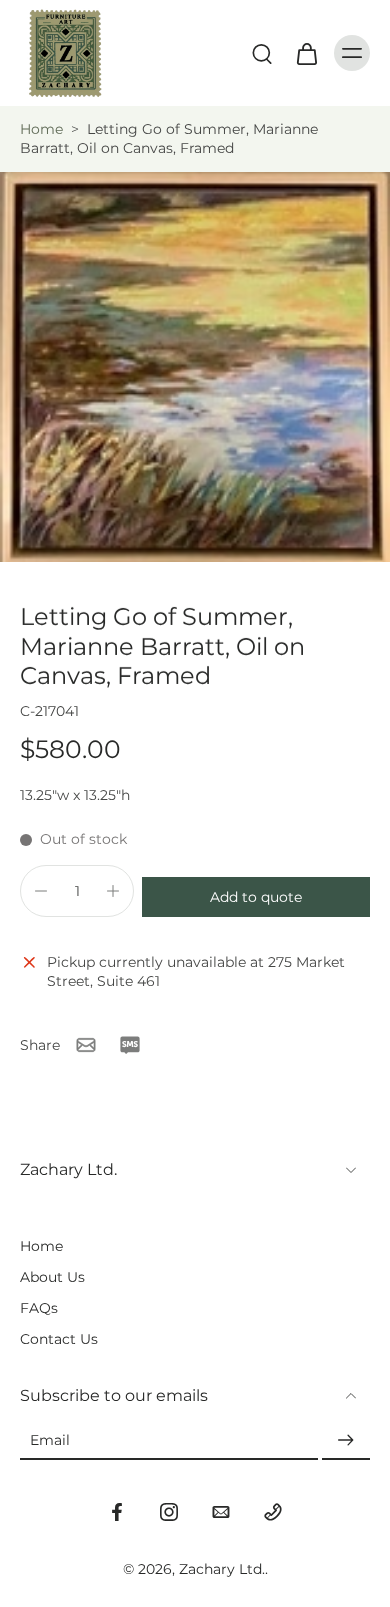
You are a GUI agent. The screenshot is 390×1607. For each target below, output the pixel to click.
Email (50, 1440)
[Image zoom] (195, 367)
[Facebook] (117, 1512)
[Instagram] (169, 1512)
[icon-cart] (306, 53)
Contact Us (59, 1339)
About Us (52, 1277)
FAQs (39, 1308)
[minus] (41, 891)
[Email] (221, 1512)
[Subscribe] (346, 1441)
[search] (262, 53)
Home (41, 129)
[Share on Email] (86, 1045)
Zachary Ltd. (222, 1569)
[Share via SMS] (130, 1045)
